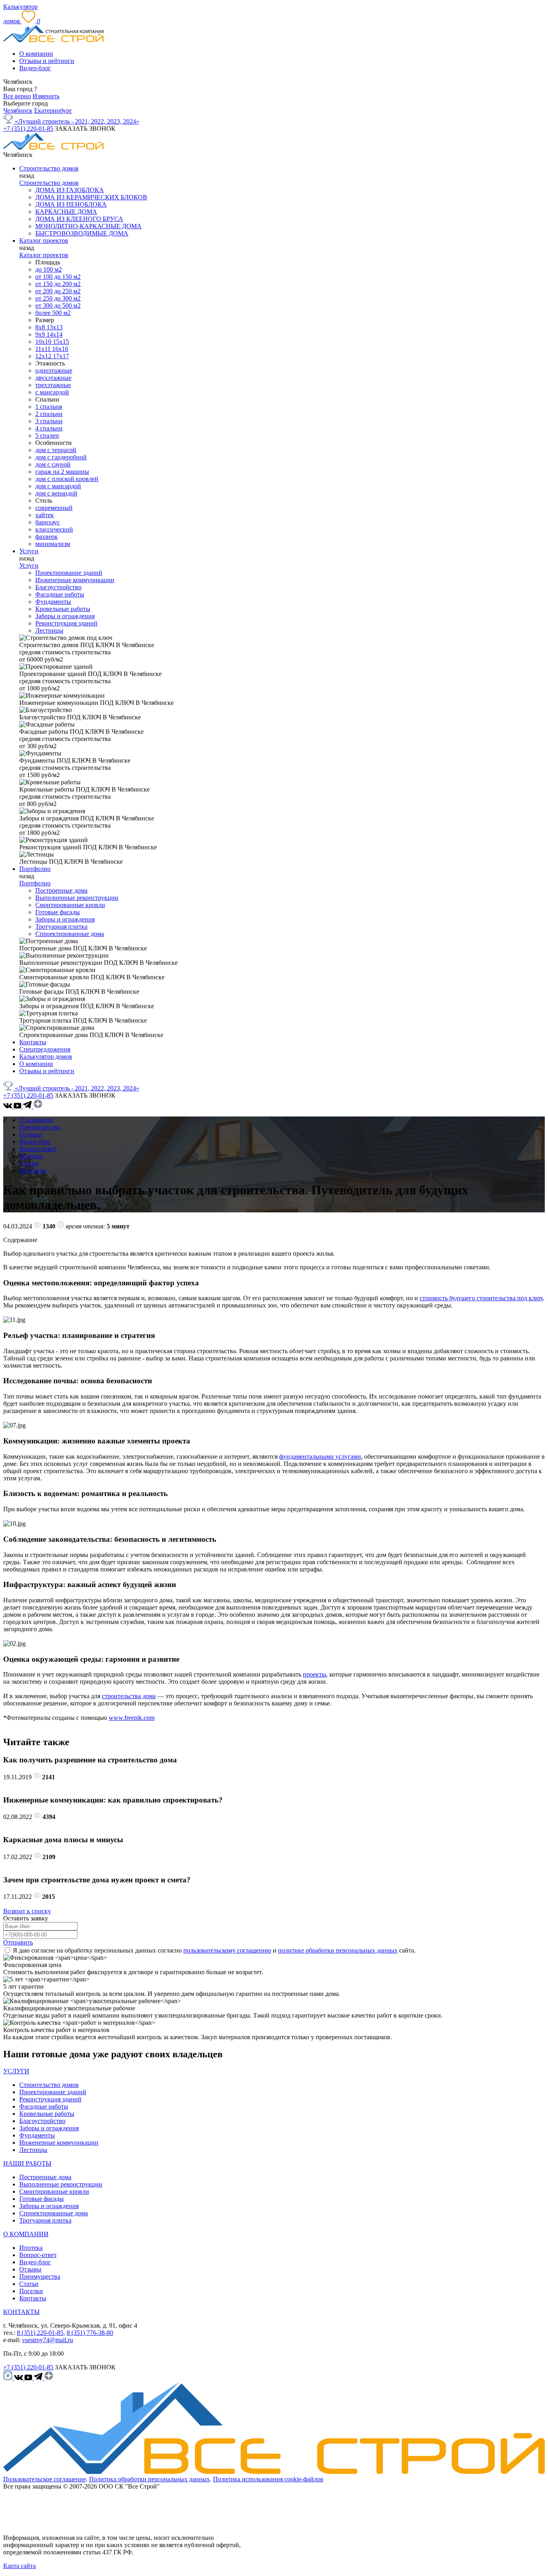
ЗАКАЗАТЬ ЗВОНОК (85, 129)
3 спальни (49, 421)
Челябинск (18, 111)
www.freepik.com (132, 1718)
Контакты (33, 1042)
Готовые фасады (58, 912)
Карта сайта (19, 2566)
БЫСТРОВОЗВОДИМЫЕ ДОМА (82, 233)
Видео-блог (35, 68)
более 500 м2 (53, 313)
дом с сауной (53, 464)
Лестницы (49, 630)
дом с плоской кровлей (67, 479)
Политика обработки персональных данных (149, 2479)
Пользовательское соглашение (45, 2479)
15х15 (61, 342)
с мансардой (52, 392)
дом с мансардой (58, 486)
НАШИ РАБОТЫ (27, 2163)
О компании (36, 54)
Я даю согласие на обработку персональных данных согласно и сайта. (214, 1950)
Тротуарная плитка (61, 927)
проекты (315, 1674)
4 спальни (49, 428)
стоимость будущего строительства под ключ (481, 1298)
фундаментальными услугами (320, 1456)
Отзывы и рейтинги (47, 61)
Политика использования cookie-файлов (268, 2479)
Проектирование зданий (69, 573)
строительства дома (129, 1696)
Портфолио (35, 869)
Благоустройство (58, 587)
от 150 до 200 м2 (58, 284)
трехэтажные (53, 385)
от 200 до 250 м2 (58, 291)
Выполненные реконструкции (77, 898)
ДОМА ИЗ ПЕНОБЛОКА (71, 204)
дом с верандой (56, 493)
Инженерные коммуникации (75, 580)
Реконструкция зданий (66, 623)
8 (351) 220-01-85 (40, 2333)
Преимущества (40, 1127)
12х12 (44, 356)
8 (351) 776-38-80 (90, 2333)
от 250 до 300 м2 (58, 298)
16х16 (60, 349)
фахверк (47, 537)
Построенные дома (61, 890)
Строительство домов (49, 168)
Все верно (17, 96)
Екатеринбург (53, 111)
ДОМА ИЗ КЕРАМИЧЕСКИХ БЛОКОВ (91, 197)
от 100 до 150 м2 (58, 277)
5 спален (47, 435)
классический (54, 529)
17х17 (61, 356)
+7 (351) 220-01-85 (28, 129)
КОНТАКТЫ (21, 2312)
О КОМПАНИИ (26, 2234)
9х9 (41, 334)
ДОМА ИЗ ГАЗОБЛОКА (70, 190)
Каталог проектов (44, 241)
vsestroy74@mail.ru (48, 2340)
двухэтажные (53, 378)
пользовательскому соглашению (227, 1950)
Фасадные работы (60, 594)
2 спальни (49, 414)
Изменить (46, 96)
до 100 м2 (49, 269)
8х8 (41, 327)
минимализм (53, 544)
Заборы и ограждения (65, 616)
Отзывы (30, 1134)
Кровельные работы (63, 609)
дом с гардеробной (61, 457)
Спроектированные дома (70, 934)
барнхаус (48, 522)
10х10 (44, 342)
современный (54, 508)
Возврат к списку (27, 1911)
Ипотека (31, 1156)
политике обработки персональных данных (338, 1950)
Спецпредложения (45, 1049)
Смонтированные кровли (70, 905)
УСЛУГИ (16, 2071)
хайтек (45, 515)
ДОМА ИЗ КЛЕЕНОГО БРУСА (79, 219)
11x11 (44, 349)
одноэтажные (54, 370)
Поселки (31, 2291)
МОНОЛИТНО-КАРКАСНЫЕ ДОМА (88, 226)
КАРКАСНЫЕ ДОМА (66, 212)
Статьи (29, 1163)
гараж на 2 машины (62, 472)
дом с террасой (56, 450)
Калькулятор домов (46, 1057)
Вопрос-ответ (38, 1149)
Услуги (29, 551)
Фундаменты (53, 602)
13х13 (55, 327)
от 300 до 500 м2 (58, 306)
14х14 (55, 334)
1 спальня (49, 407)
